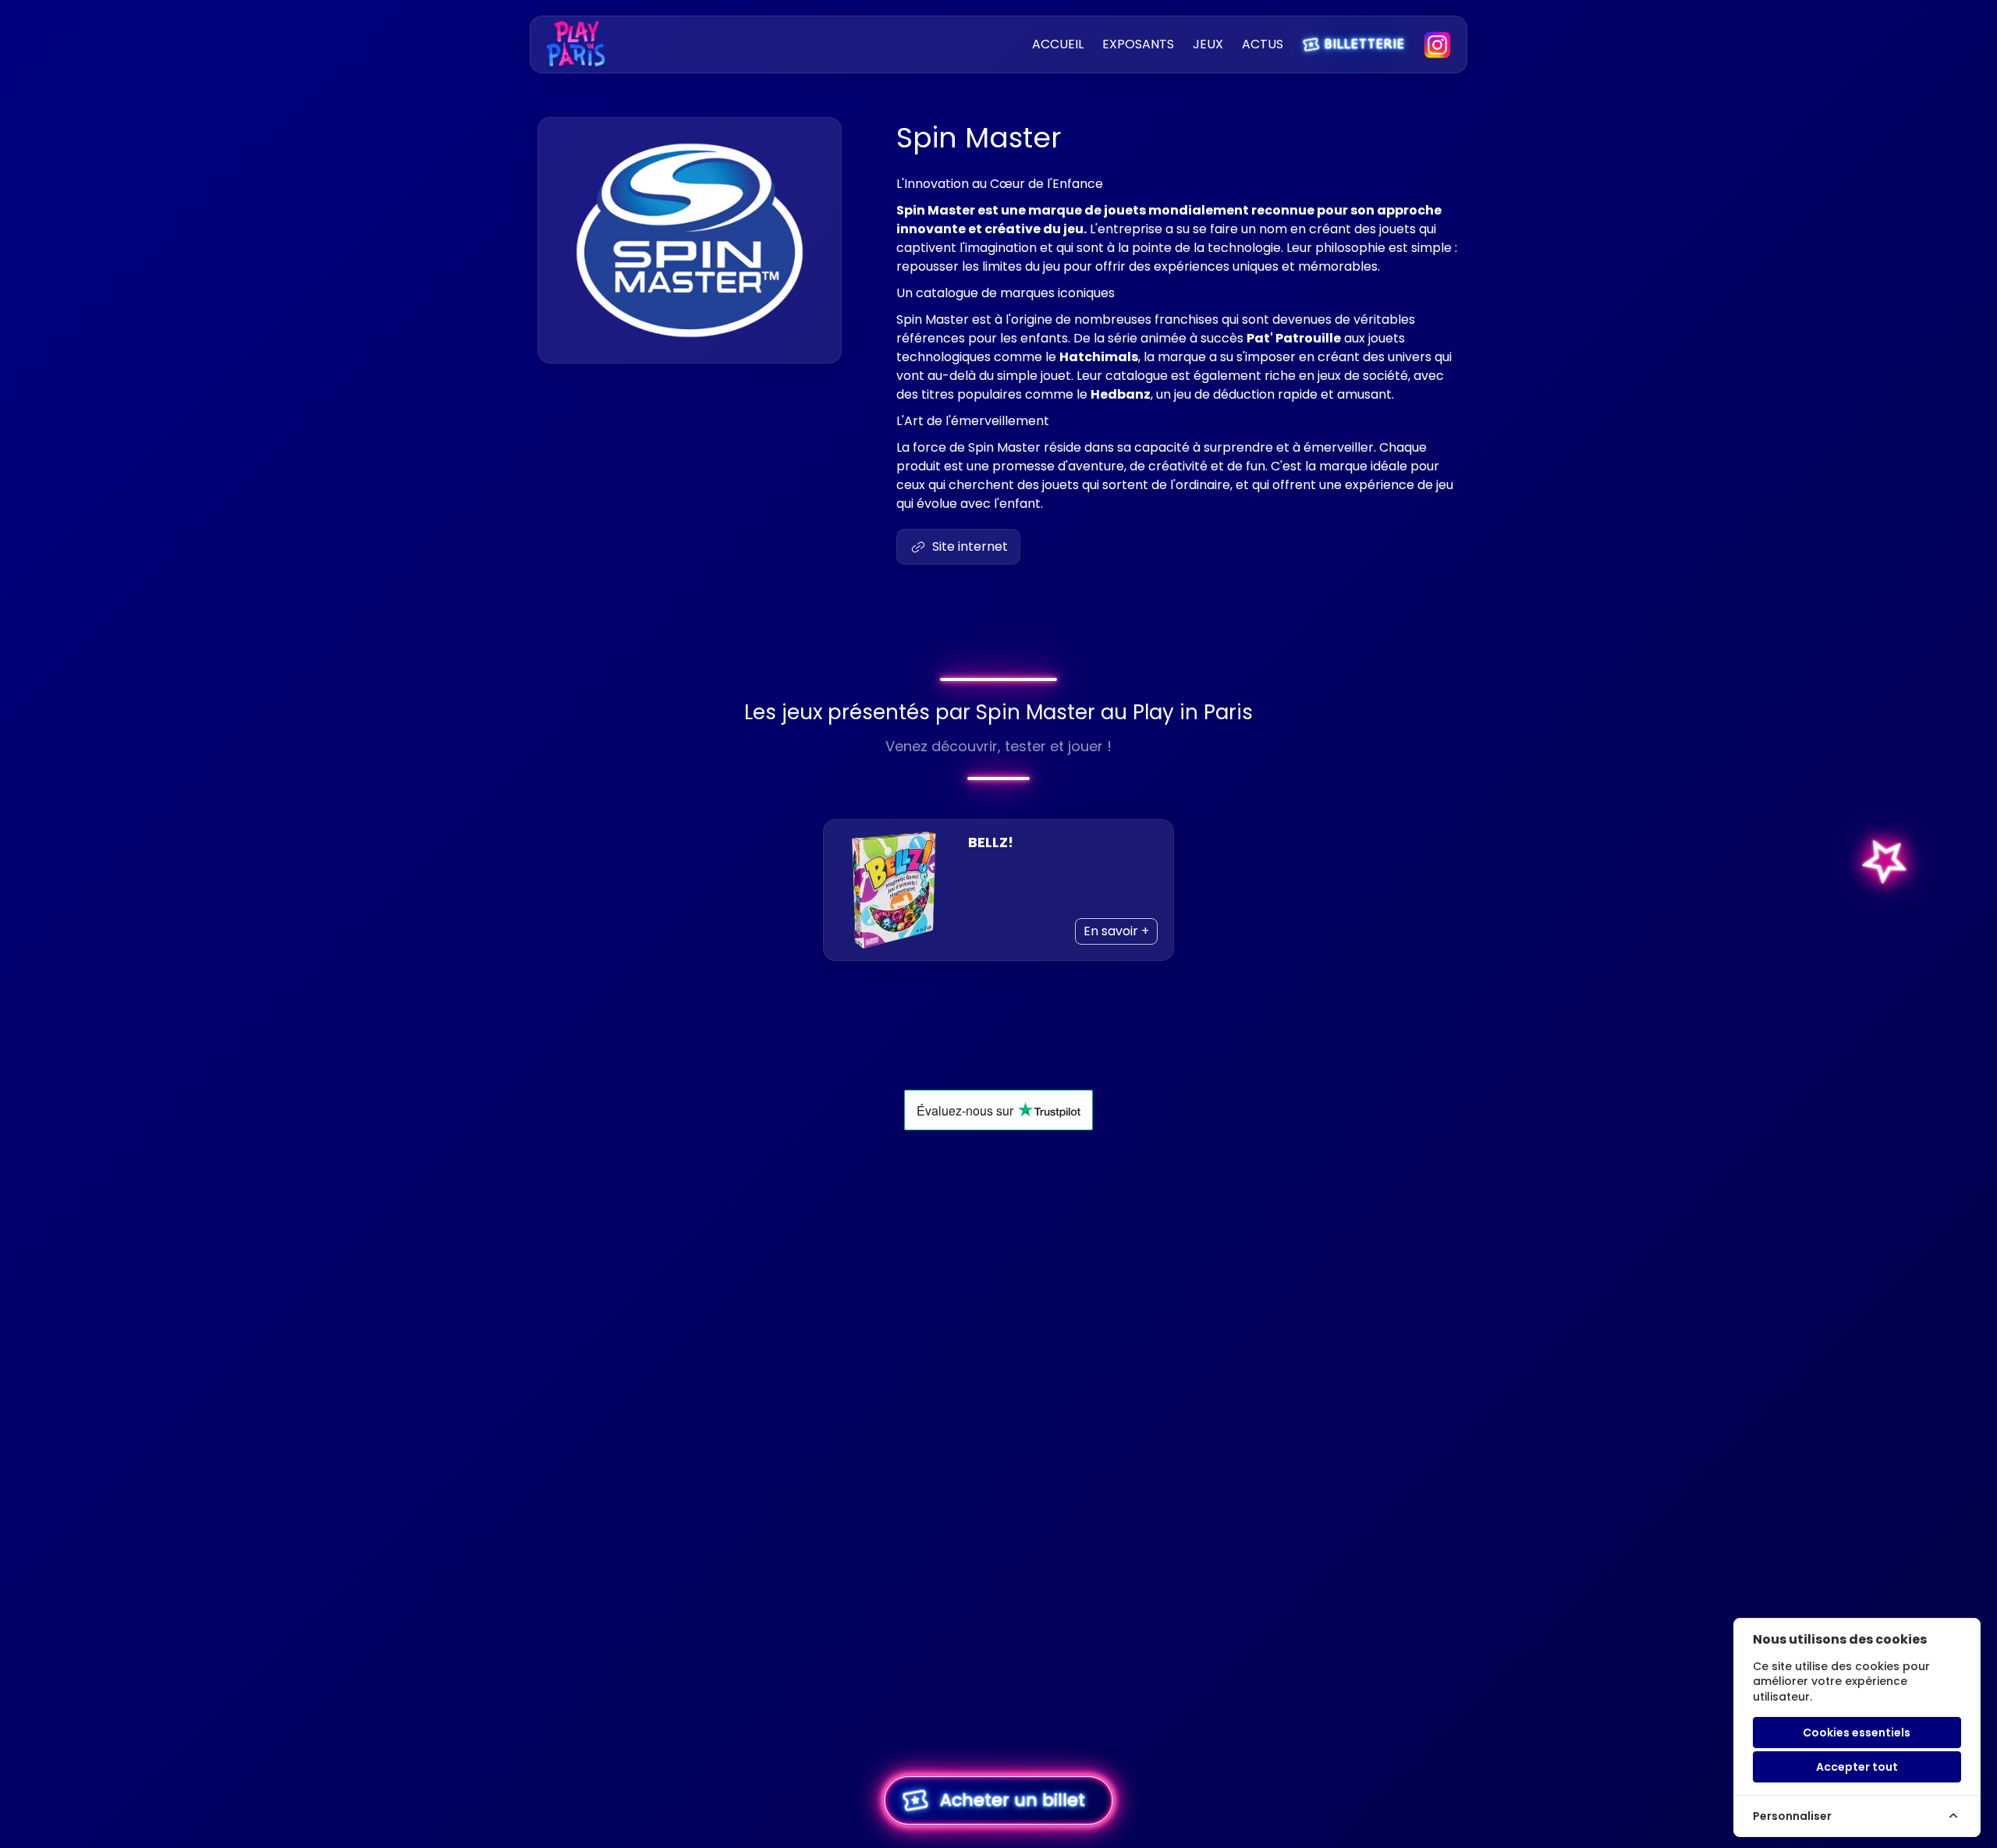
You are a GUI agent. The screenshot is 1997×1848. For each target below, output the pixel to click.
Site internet (970, 546)
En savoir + (1116, 931)
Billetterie (1353, 43)
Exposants (1138, 44)
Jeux (1208, 44)
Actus (1263, 44)
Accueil (1058, 44)
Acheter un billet (991, 1800)
